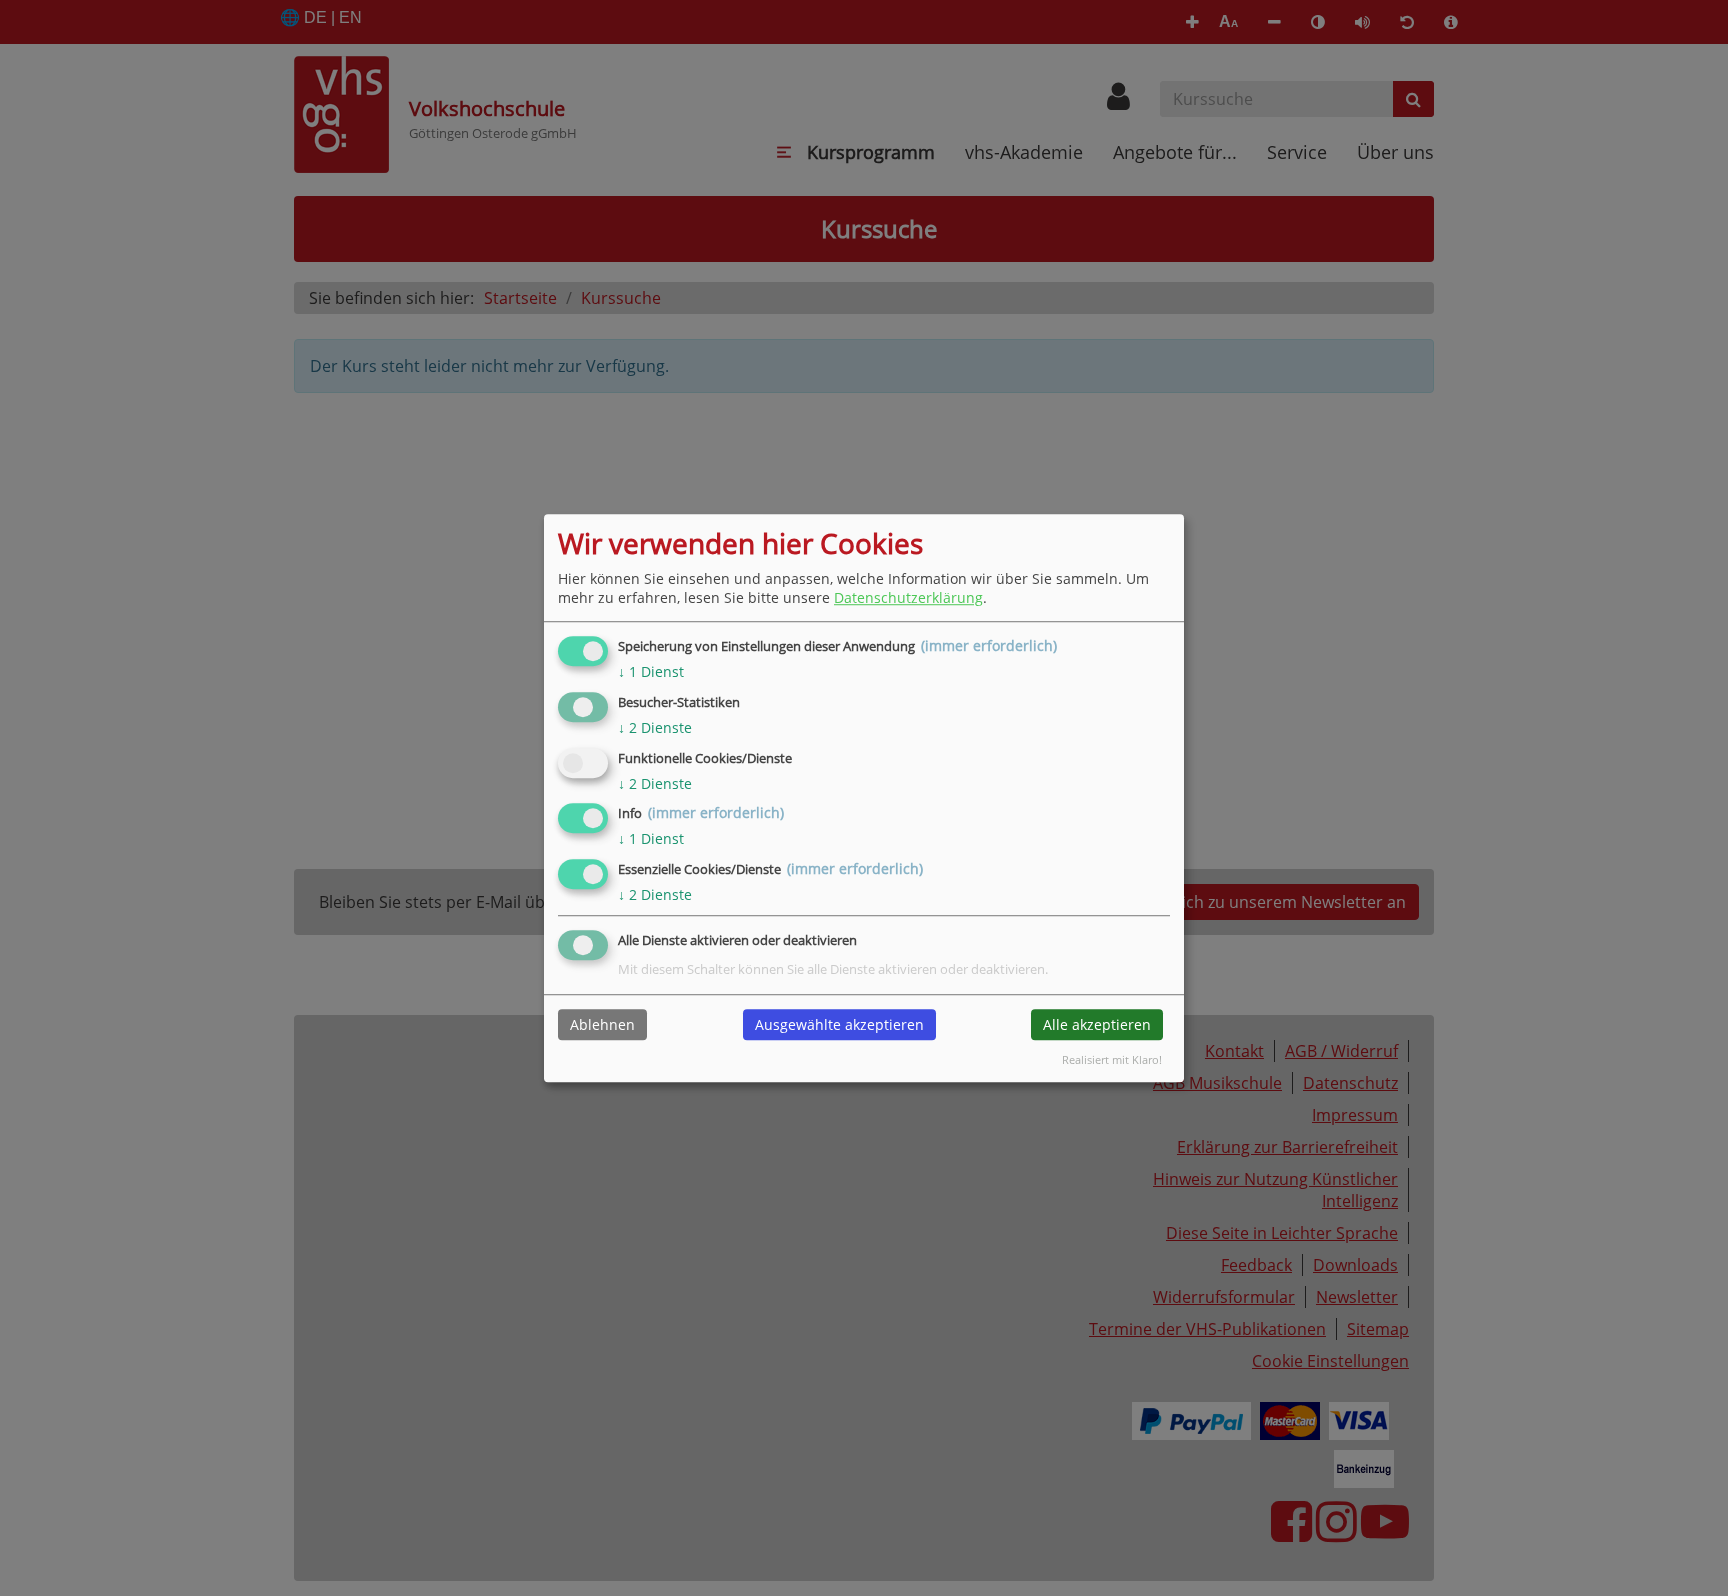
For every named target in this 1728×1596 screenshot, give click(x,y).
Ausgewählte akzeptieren (839, 1024)
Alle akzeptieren (1097, 1024)
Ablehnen (602, 1024)
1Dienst (651, 671)
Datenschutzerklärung (908, 597)
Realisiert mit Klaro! (1112, 1059)
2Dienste (655, 727)
